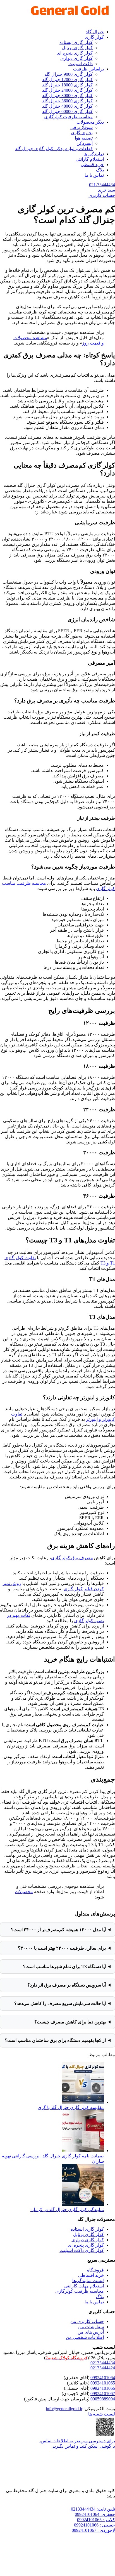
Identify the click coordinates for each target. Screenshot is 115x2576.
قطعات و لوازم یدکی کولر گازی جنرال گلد (54, 149)
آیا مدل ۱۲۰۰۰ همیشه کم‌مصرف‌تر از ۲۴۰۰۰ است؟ (58, 1930)
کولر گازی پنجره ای (75, 53)
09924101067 (103, 2394)
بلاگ (100, 170)
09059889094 (103, 2399)
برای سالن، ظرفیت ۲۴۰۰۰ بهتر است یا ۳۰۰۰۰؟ (62, 1948)
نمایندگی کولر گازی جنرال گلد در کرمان (67, 2210)
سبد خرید (106, 190)
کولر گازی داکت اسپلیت (82, 2250)
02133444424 (103, 2368)
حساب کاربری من (87, 2321)
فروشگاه (95, 2270)
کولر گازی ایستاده (76, 42)
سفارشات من (91, 2327)
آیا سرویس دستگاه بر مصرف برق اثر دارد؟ (67, 1985)
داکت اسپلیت (81, 64)
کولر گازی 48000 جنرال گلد (67, 106)
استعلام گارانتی (90, 159)
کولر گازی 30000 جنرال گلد (67, 95)
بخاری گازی (82, 133)
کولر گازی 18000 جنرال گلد (67, 85)
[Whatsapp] (57, 2502)
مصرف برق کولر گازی (72, 1558)
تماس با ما (94, 175)
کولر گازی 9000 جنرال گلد (69, 74)
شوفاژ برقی (82, 127)
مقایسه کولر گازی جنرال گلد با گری (71, 2107)
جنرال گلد (95, 32)
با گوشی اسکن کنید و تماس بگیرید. (83, 2446)
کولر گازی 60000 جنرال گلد (67, 111)
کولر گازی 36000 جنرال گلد (67, 101)
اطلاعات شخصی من (85, 2337)
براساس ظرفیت (88, 69)
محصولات (24, 1892)
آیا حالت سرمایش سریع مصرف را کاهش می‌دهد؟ (60, 2003)
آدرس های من (91, 2332)
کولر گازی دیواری (76, 58)
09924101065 (103, 2383)
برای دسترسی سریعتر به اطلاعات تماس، (77, 2441)
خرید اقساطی (91, 2275)
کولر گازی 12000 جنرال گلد (67, 80)
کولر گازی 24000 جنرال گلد (67, 90)
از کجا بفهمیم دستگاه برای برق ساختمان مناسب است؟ (55, 2040)
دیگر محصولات (90, 122)
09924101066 (103, 2388)
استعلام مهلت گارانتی (84, 2286)
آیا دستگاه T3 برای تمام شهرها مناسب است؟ (64, 1967)
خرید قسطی (92, 165)
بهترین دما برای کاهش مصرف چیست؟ (70, 2022)
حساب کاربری (102, 195)
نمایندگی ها (94, 154)
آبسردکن (85, 143)
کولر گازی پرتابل (77, 48)
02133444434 (103, 2363)
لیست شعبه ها (102, 2414)
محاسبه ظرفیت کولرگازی (68, 117)
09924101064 (103, 2378)
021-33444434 (102, 185)
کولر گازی (94, 37)
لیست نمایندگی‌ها (88, 2281)
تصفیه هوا (84, 138)
